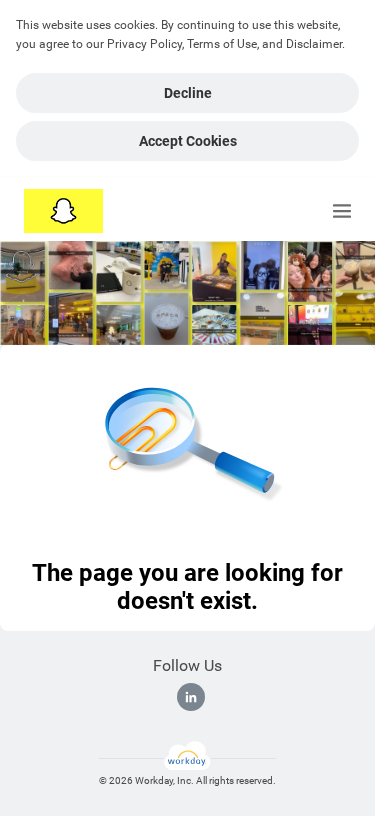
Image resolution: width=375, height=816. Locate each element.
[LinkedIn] (191, 697)
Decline (188, 93)
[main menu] (342, 211)
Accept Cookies (188, 141)
